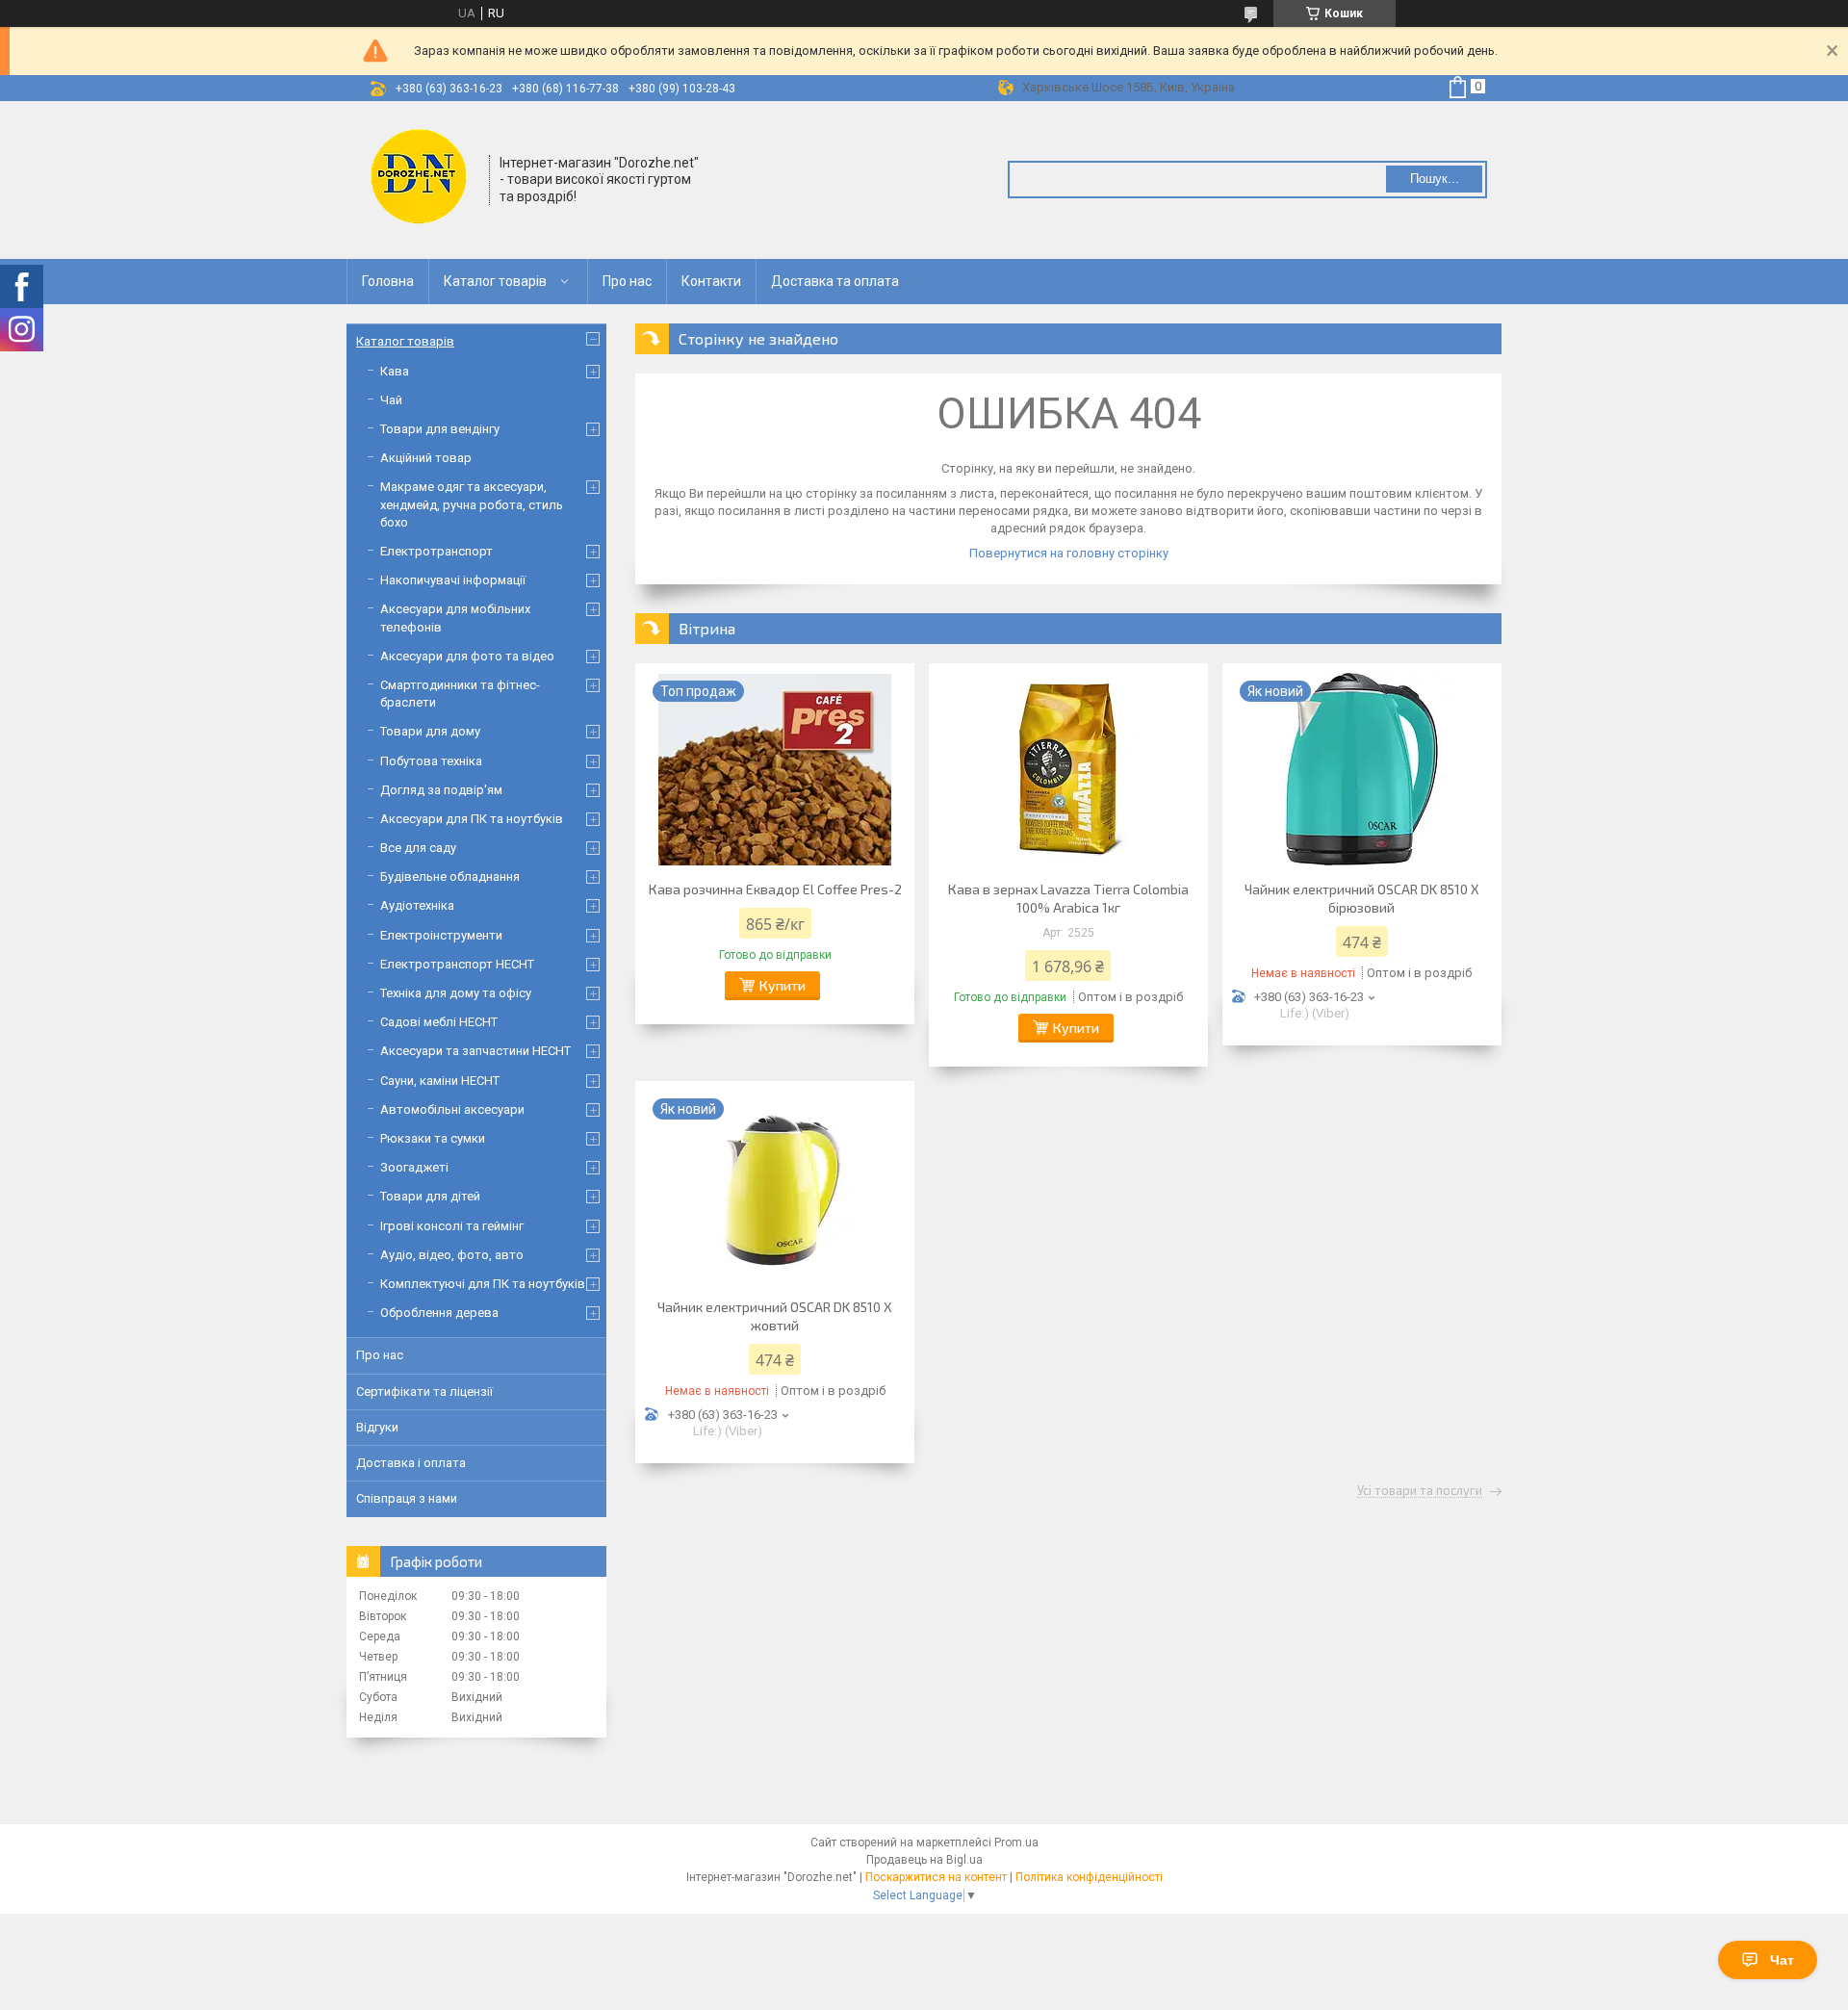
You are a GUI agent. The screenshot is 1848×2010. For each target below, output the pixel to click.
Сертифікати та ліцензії (424, 1392)
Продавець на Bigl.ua (924, 1860)
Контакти (711, 281)
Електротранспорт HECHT (457, 964)
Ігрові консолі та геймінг (452, 1226)
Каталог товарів (495, 281)
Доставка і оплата (411, 1463)
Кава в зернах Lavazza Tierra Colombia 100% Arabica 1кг (1068, 898)
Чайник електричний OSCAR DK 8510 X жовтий (775, 1316)
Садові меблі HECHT (439, 1022)
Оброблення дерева (439, 1313)
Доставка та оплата (835, 281)
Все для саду (418, 848)
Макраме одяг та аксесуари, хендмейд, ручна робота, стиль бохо (472, 504)
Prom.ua (1016, 1842)
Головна (388, 281)
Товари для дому (430, 731)
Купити (783, 985)
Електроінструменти (441, 935)
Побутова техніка (431, 761)
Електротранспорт (436, 551)
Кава (395, 371)
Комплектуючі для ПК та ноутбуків (483, 1284)
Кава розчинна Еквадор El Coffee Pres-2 (775, 889)
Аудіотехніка (417, 905)
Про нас (627, 281)
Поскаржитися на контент (936, 1877)
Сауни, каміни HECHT (440, 1081)
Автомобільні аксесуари (452, 1109)
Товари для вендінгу (440, 429)
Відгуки (377, 1427)
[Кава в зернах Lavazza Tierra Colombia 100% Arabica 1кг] (1068, 769)
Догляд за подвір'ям (441, 790)
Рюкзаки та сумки (433, 1138)
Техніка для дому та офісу (456, 993)
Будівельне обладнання (450, 876)
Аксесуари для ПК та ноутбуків (472, 819)
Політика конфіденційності (1089, 1877)
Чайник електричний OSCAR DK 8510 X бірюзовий (1362, 898)
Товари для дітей (430, 1196)
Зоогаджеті (414, 1167)
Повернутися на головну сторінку (1069, 553)
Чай (391, 400)
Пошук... (1435, 179)
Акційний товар (426, 458)
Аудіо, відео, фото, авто (452, 1255)
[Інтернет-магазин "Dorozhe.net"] (419, 178)
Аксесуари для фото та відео (467, 656)
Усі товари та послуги (1420, 1491)
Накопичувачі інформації (453, 580)
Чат (1782, 1960)
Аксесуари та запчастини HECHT (475, 1051)
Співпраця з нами (407, 1498)
